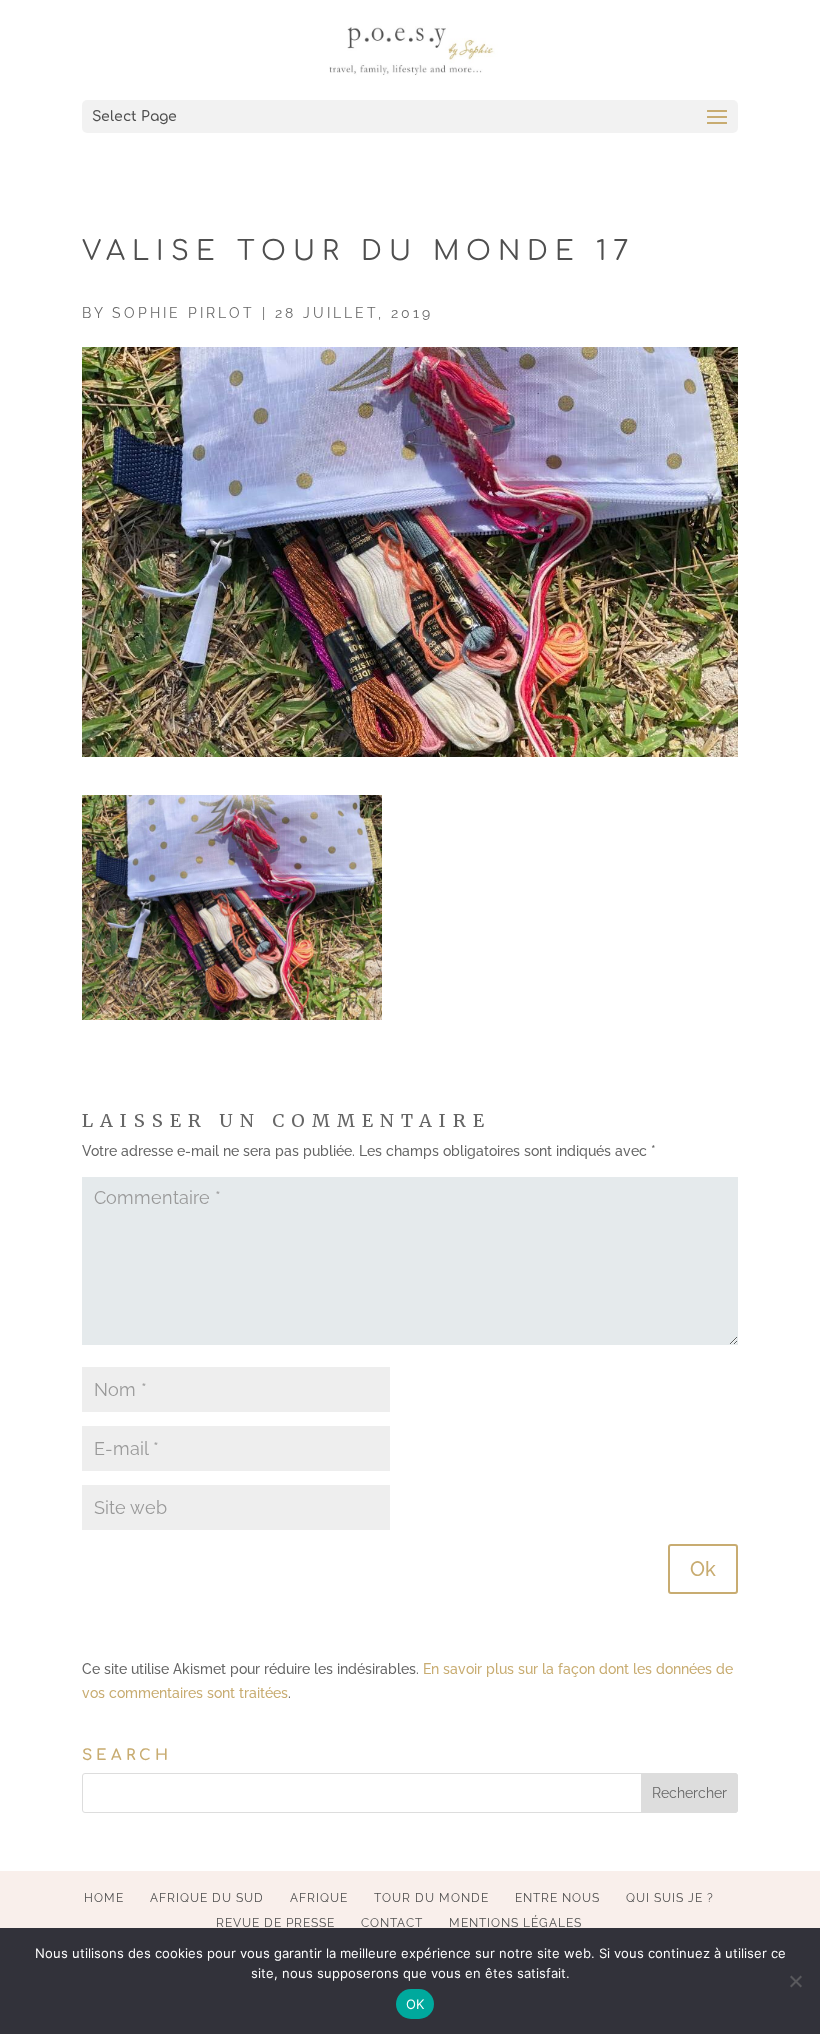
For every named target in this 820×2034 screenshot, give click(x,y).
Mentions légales (515, 1923)
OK (415, 2004)
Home (104, 1898)
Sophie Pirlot (183, 313)
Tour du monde (431, 1898)
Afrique (319, 1898)
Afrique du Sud (207, 1898)
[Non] (795, 1981)
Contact (392, 1923)
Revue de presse (275, 1923)
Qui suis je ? (670, 1898)
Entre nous (557, 1898)
